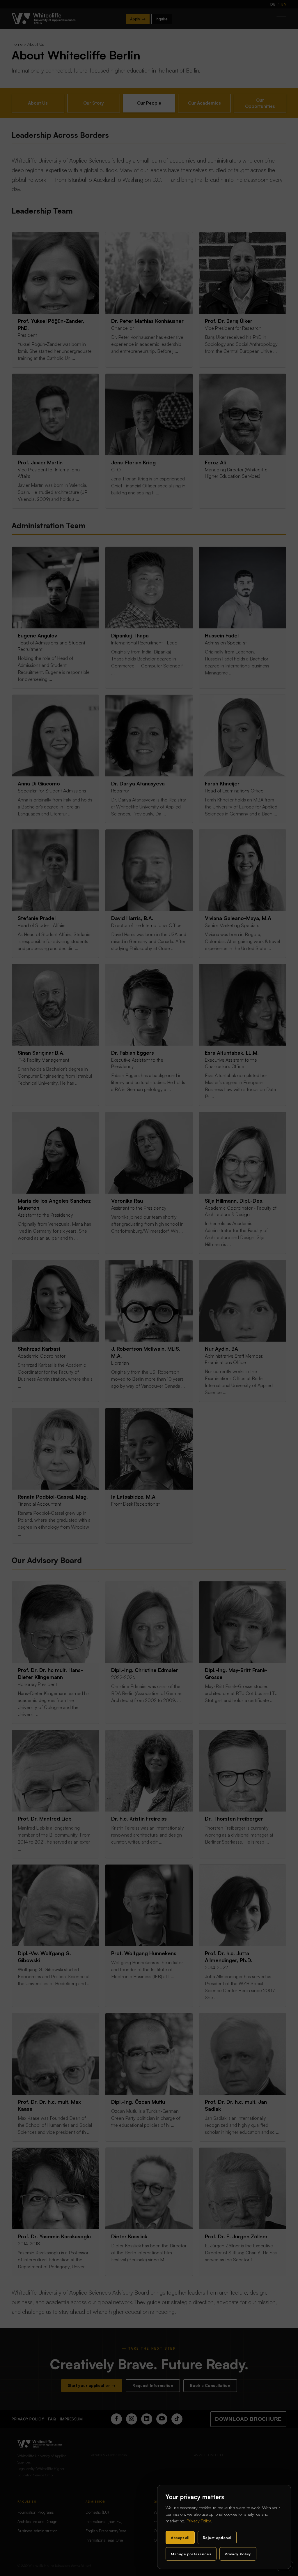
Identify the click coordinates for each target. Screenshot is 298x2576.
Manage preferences (191, 2554)
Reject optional (217, 2538)
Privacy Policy (199, 2521)
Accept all (180, 2538)
